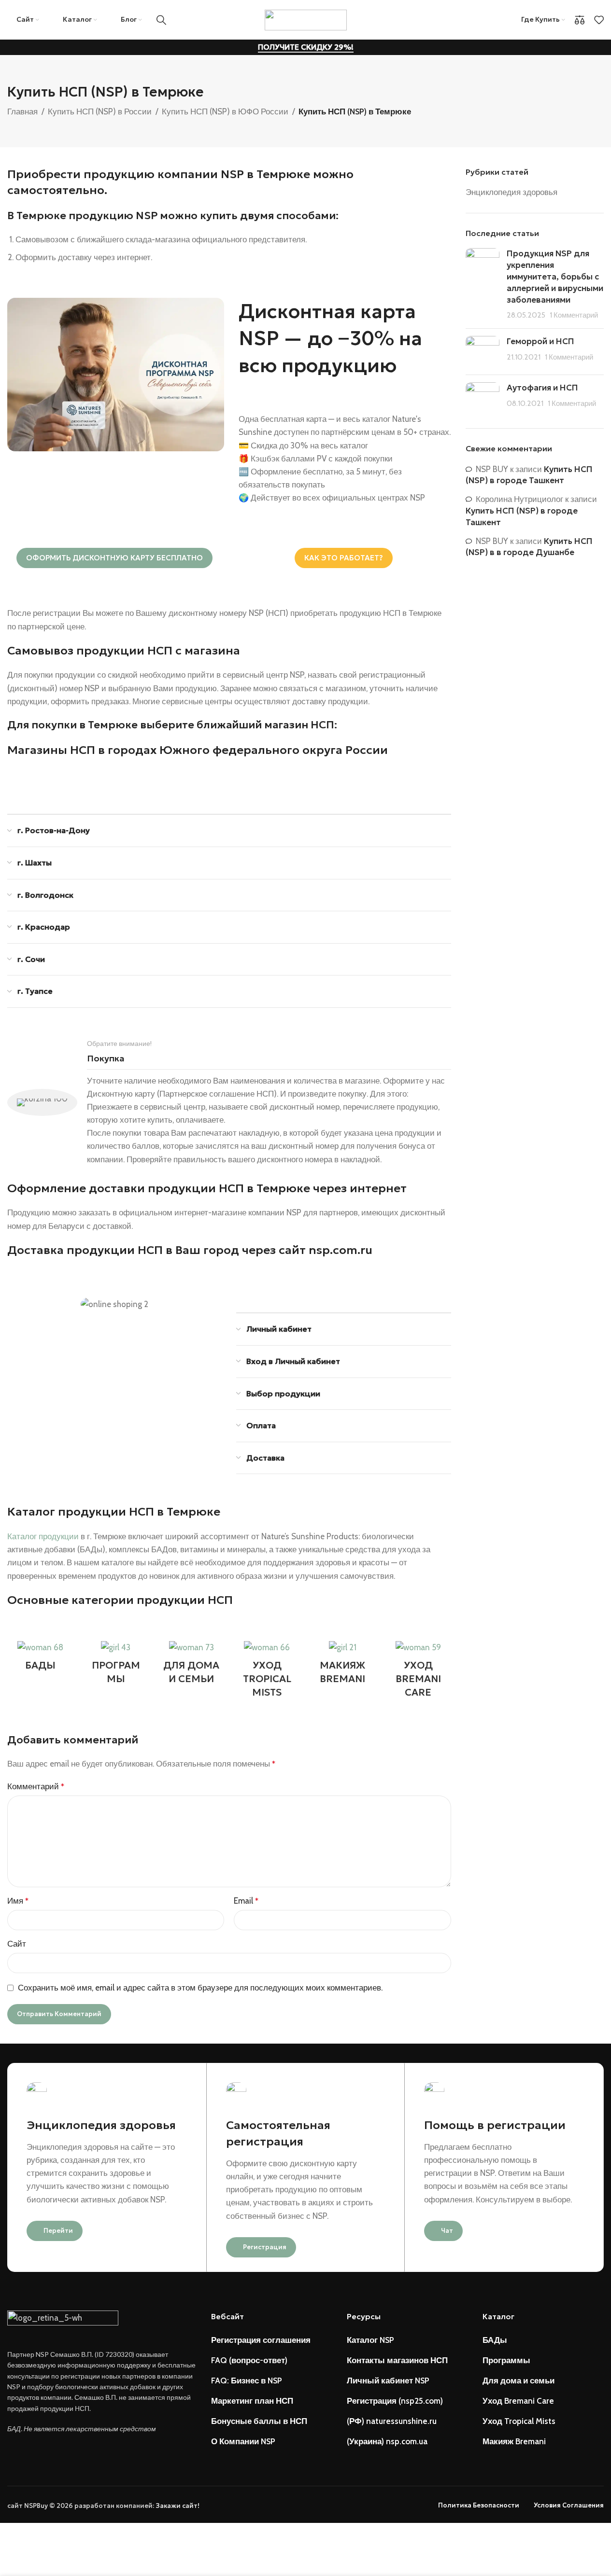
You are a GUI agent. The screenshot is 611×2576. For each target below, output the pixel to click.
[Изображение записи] (483, 285)
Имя (18, 1901)
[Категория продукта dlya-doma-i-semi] (191, 1665)
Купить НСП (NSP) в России (100, 111)
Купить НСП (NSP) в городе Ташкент (529, 475)
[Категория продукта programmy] (115, 1665)
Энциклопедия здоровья (512, 192)
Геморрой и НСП (540, 341)
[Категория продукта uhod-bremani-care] (418, 1672)
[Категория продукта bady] (40, 1658)
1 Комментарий (574, 315)
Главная (22, 111)
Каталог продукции (43, 1536)
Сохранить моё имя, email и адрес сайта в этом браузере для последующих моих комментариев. (200, 1988)
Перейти (58, 2231)
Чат (447, 2231)
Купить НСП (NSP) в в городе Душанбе (529, 547)
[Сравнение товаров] (580, 20)
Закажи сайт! (178, 2506)
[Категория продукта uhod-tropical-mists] (267, 1672)
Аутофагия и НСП (542, 388)
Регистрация (265, 2247)
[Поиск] (161, 20)
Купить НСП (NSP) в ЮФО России (225, 111)
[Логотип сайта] (306, 19)
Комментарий (36, 1786)
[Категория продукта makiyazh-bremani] (342, 1665)
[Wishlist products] (599, 20)
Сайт (17, 1944)
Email (246, 1901)
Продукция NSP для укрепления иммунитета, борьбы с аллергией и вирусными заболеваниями (555, 276)
